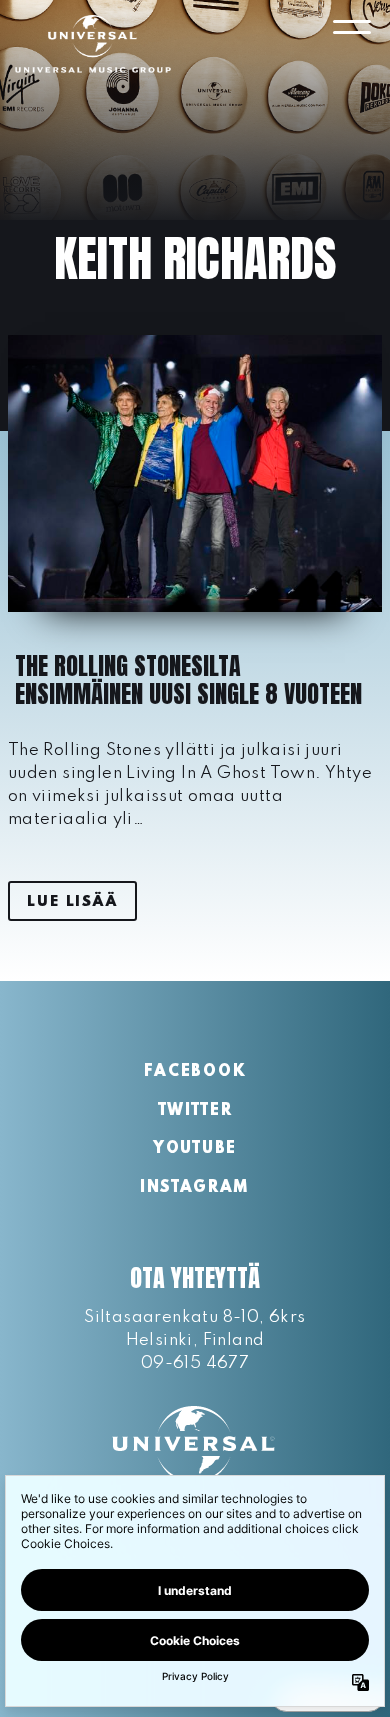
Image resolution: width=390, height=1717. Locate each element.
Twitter (195, 1111)
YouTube (195, 1149)
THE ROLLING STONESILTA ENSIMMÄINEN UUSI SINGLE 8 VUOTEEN (188, 680)
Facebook (195, 1072)
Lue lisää (72, 902)
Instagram (195, 1188)
